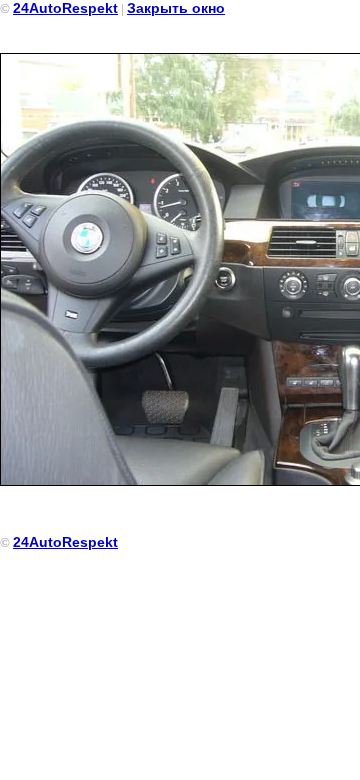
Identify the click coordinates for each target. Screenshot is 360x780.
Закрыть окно (176, 8)
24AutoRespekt (65, 8)
